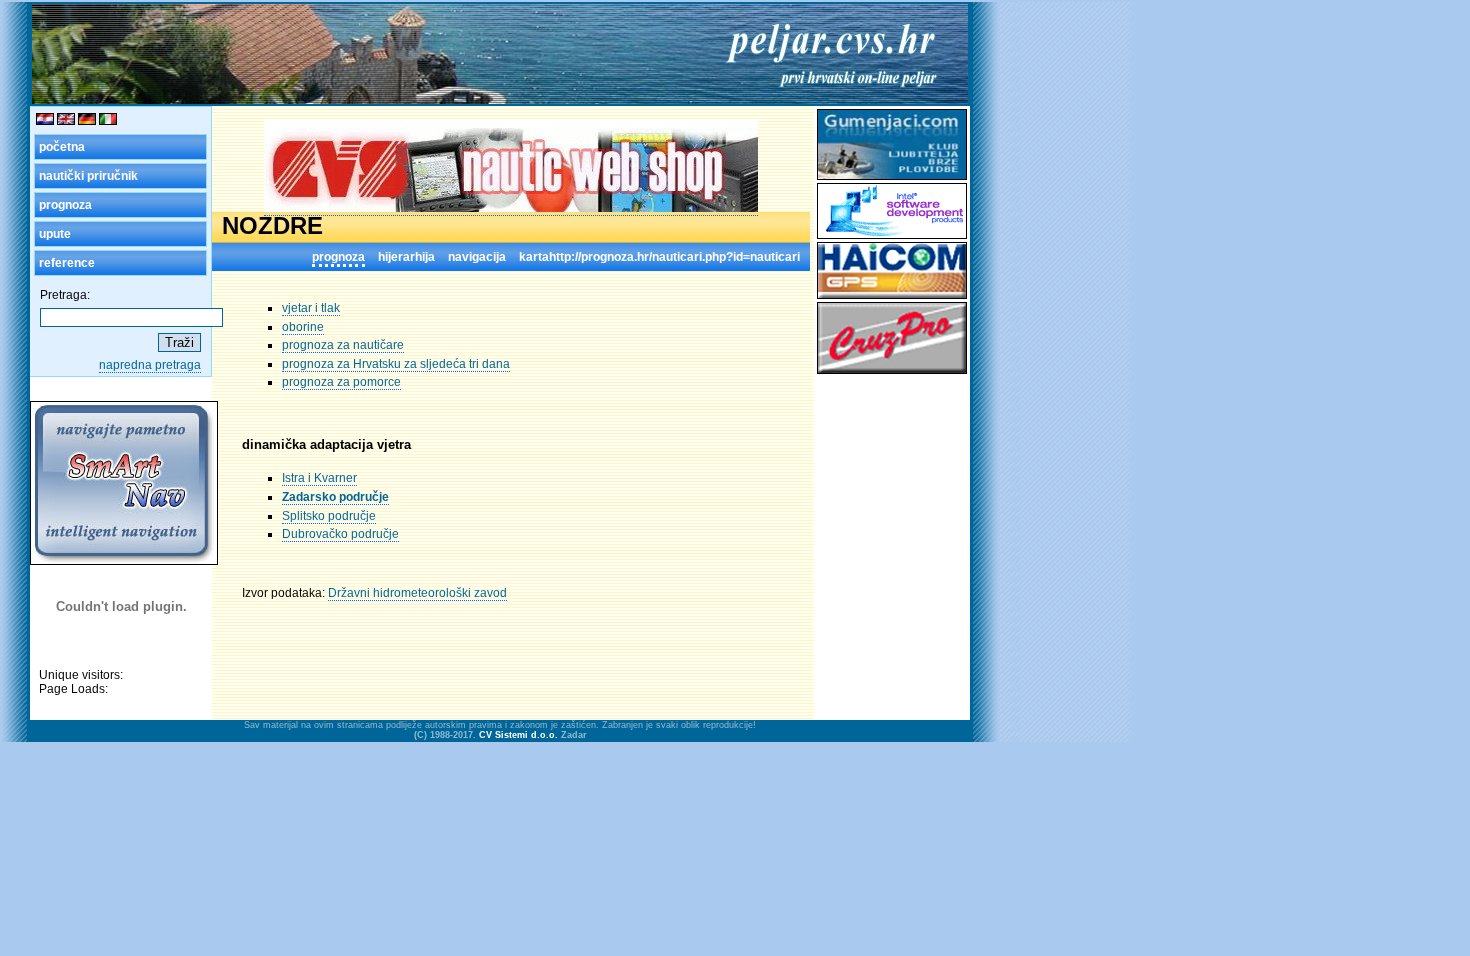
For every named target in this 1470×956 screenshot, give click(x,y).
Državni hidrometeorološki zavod (417, 593)
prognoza (65, 205)
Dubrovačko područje (340, 534)
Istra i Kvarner (319, 478)
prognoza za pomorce (341, 382)
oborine (303, 327)
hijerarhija (406, 257)
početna (62, 147)
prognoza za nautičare (343, 345)
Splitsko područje (329, 516)
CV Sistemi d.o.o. (518, 735)
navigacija (477, 257)
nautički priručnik (88, 176)
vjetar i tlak (311, 308)
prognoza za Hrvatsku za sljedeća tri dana (396, 364)
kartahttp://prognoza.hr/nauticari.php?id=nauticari (659, 257)
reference (67, 263)
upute (55, 234)
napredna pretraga (150, 365)
